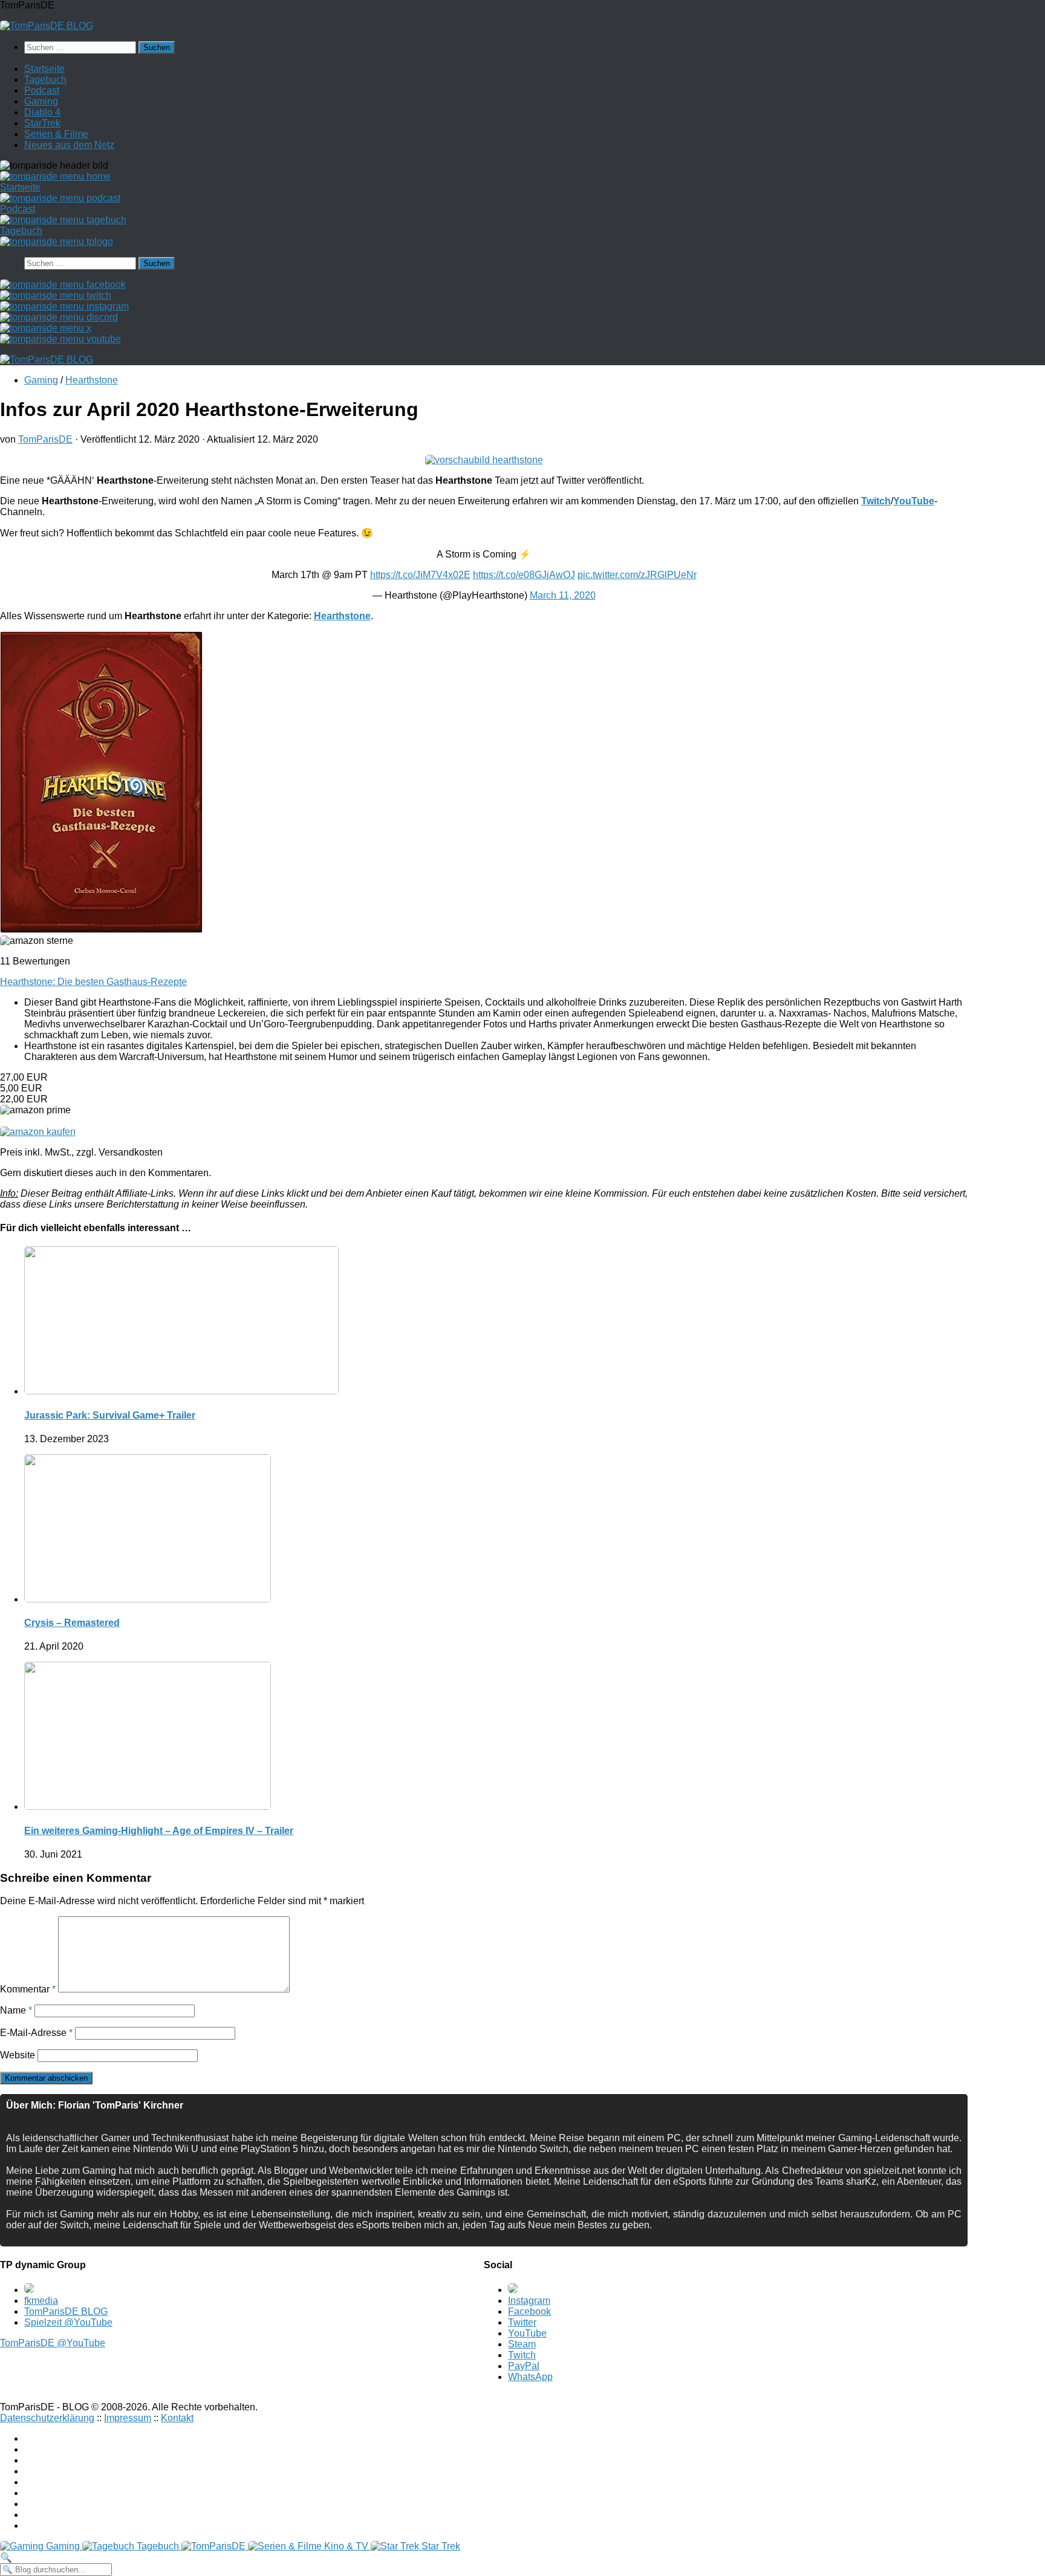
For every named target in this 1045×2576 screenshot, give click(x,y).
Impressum (128, 2418)
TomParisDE (45, 439)
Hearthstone (92, 380)
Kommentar (28, 1989)
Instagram (529, 2301)
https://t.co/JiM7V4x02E (420, 575)
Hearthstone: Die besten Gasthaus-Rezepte (93, 982)
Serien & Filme (56, 134)
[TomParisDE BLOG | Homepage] (47, 26)
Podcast (42, 90)
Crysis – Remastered (72, 1623)
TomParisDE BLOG (66, 2311)
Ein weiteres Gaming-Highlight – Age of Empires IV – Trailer (159, 1831)
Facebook (529, 2311)
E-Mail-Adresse (36, 2033)
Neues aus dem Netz (69, 145)
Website (18, 2055)
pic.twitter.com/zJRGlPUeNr (637, 575)
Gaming (41, 101)
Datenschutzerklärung (47, 2418)
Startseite (44, 69)
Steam (522, 2344)
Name (16, 2010)
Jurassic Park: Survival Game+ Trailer (110, 1415)
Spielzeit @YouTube (68, 2322)
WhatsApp (530, 2377)
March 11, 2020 (563, 595)
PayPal (524, 2366)
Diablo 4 (42, 112)
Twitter (522, 2322)
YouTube (527, 2333)
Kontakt (177, 2418)
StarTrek (42, 123)
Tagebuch (45, 80)
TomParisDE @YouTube (53, 2343)
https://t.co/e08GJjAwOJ (524, 575)
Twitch (522, 2355)
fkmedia (41, 2301)
